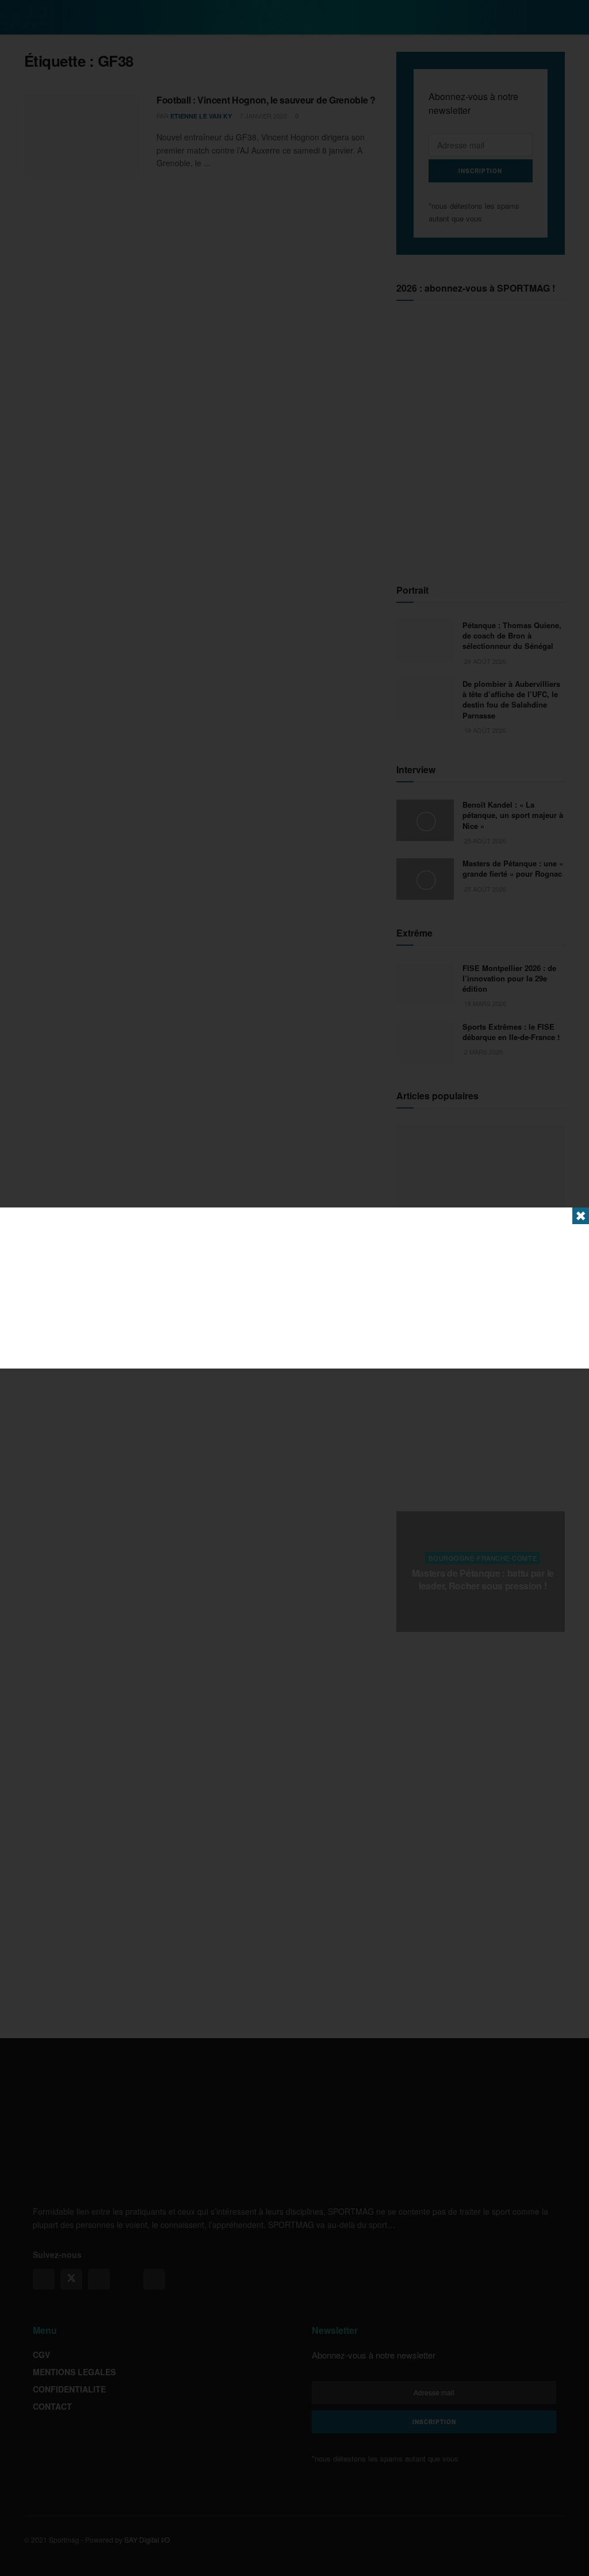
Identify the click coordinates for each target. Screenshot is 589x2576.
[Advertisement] (294, 1288)
